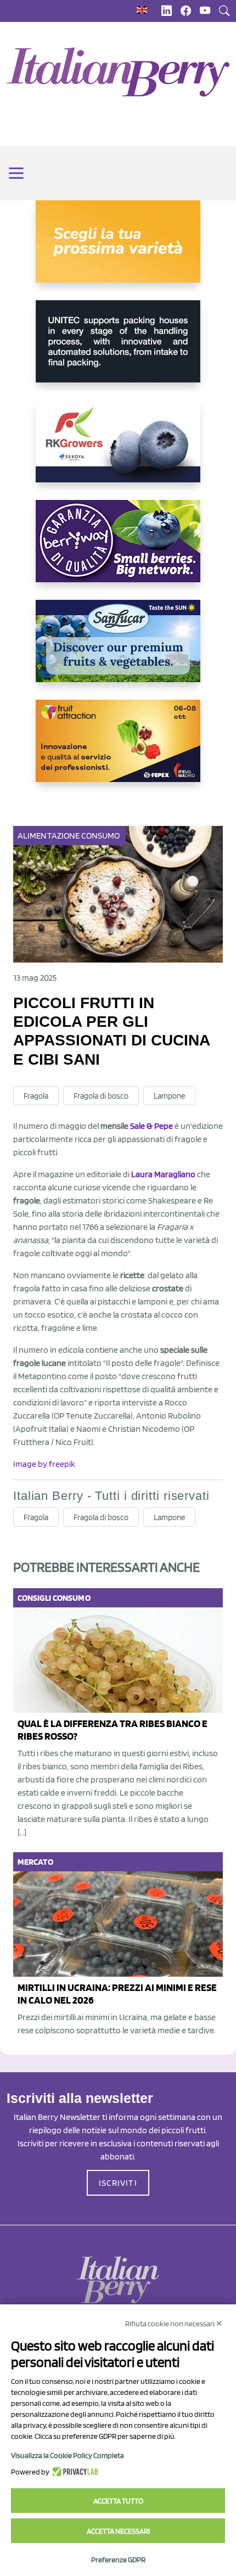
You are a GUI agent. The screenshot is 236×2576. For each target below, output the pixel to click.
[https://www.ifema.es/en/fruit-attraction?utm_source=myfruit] (118, 750)
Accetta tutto (118, 2501)
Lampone (169, 1096)
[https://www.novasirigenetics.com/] (118, 250)
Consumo (100, 836)
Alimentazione (49, 836)
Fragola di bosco (101, 1096)
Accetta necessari (118, 2531)
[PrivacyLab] (74, 2472)
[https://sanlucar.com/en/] (118, 650)
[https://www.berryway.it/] (118, 550)
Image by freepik (44, 1464)
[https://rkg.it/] (118, 450)
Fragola (36, 1096)
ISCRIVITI (118, 2183)
